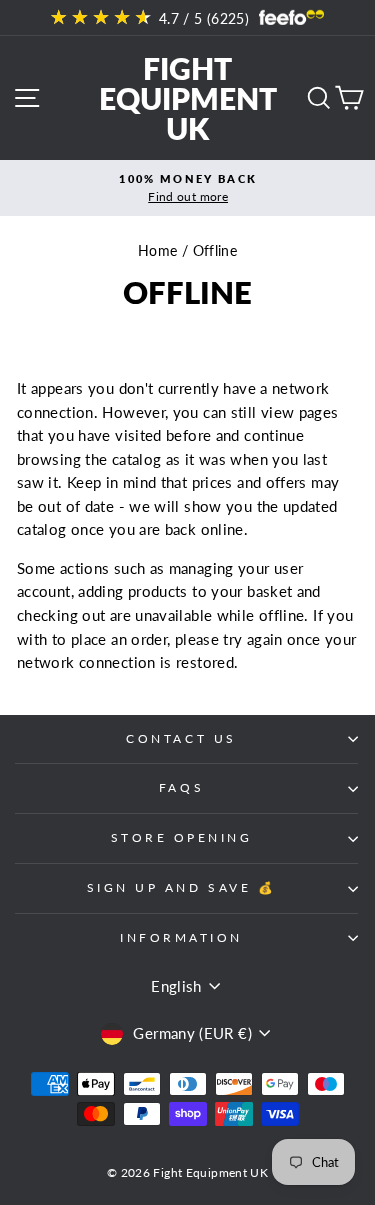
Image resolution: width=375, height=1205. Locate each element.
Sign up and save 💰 (182, 887)
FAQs (181, 787)
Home (157, 251)
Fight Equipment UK (188, 98)
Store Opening (182, 837)
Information (181, 937)
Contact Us (181, 738)
